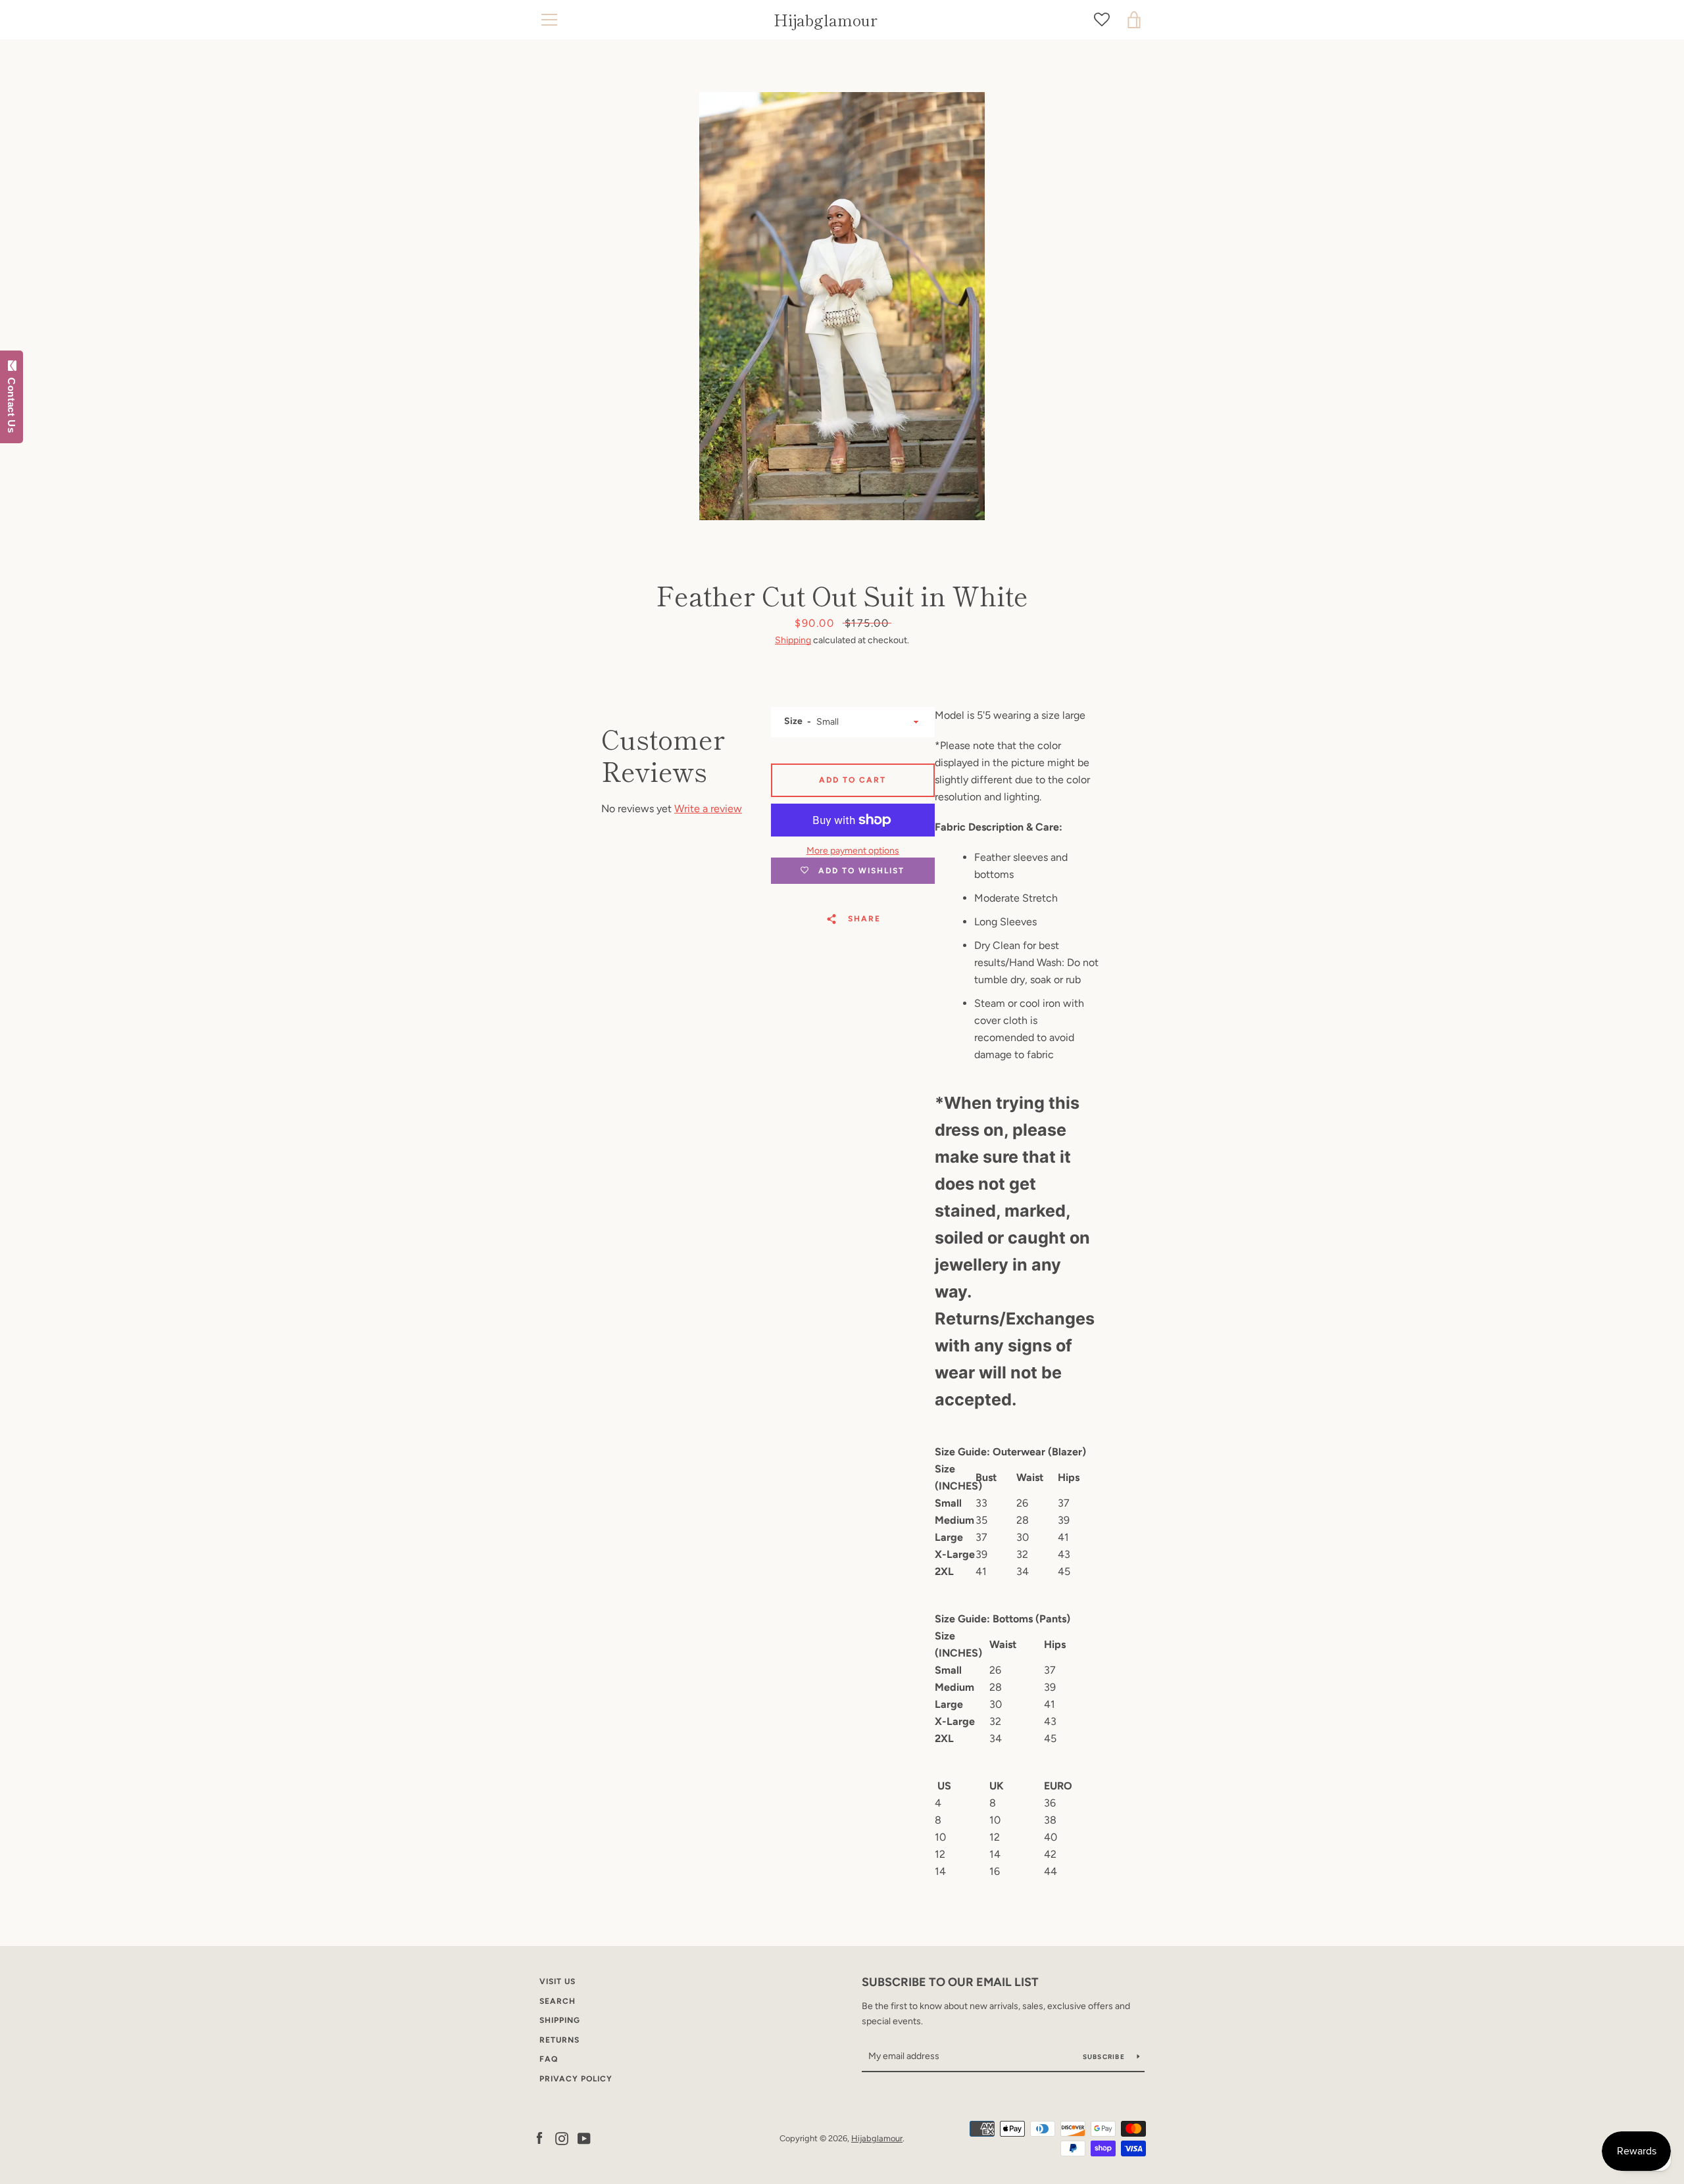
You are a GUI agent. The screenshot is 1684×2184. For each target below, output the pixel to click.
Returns (559, 2040)
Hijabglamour (826, 20)
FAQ (549, 2059)
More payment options (853, 851)
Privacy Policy (576, 2079)
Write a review (708, 809)
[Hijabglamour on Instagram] (562, 2138)
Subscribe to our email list (950, 1982)
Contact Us (12, 402)
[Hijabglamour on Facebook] (539, 2138)
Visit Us (557, 1981)
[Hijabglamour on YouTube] (584, 2138)
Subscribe (1105, 2057)
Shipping (793, 640)
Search (557, 2001)
